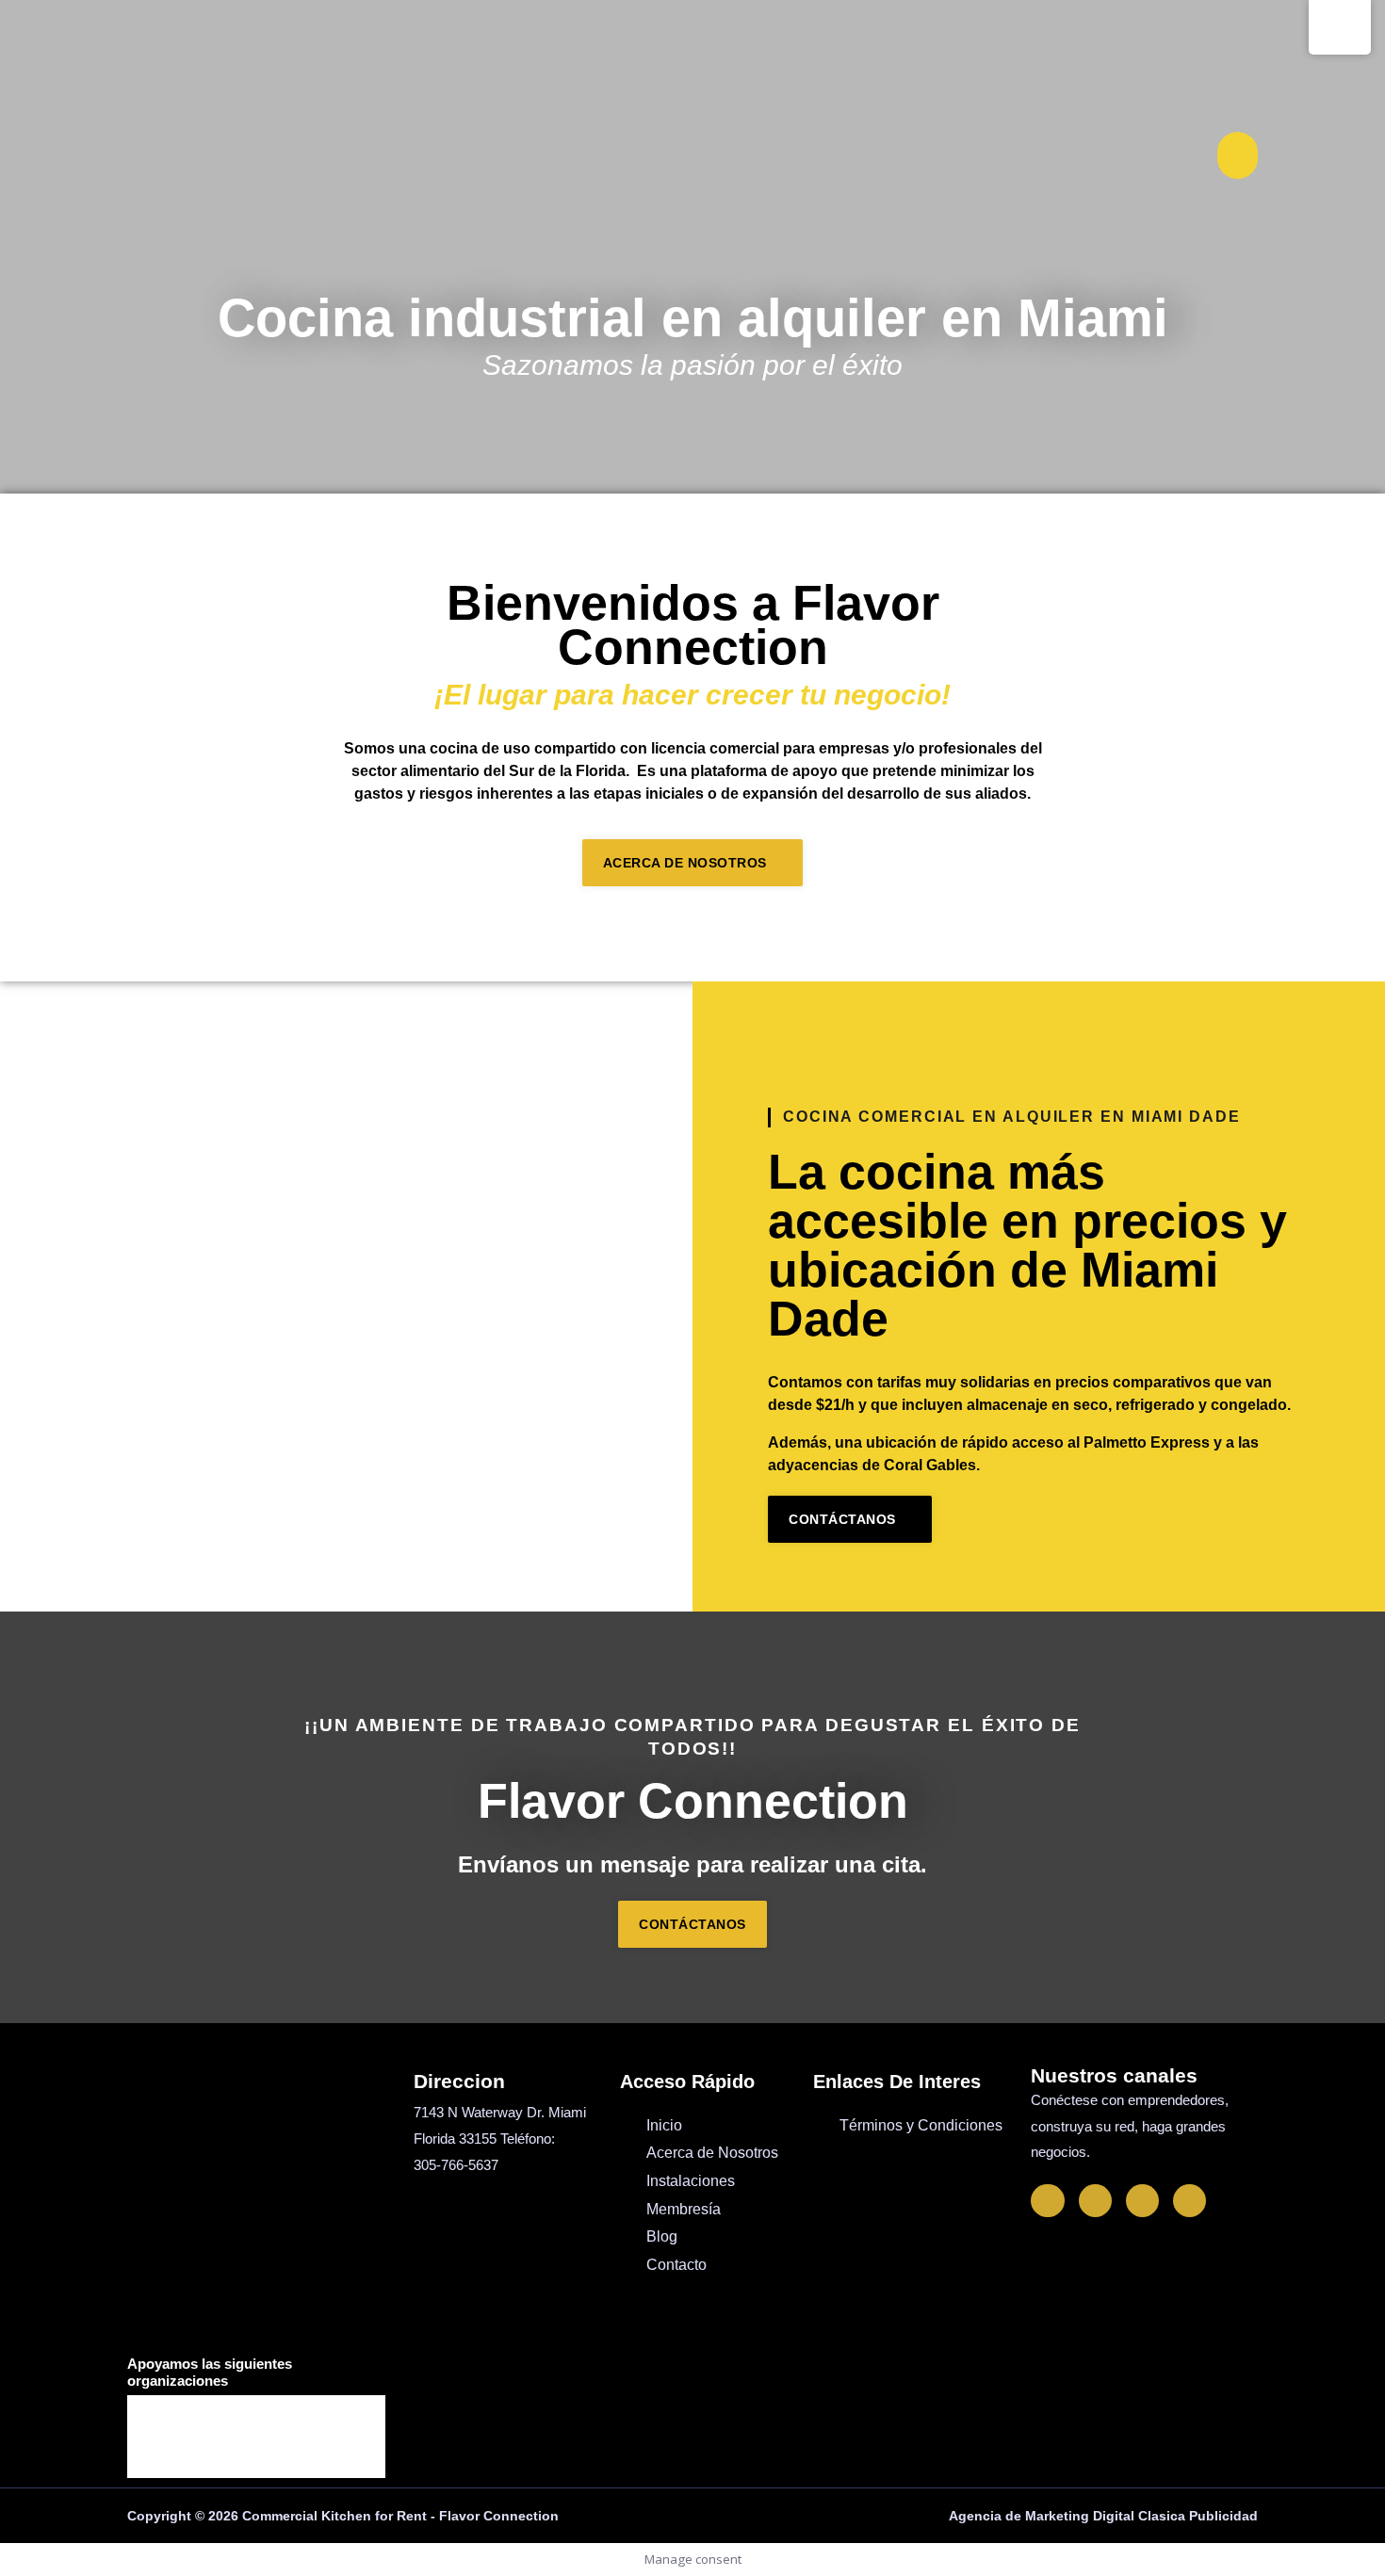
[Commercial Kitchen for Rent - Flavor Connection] (185, 155)
